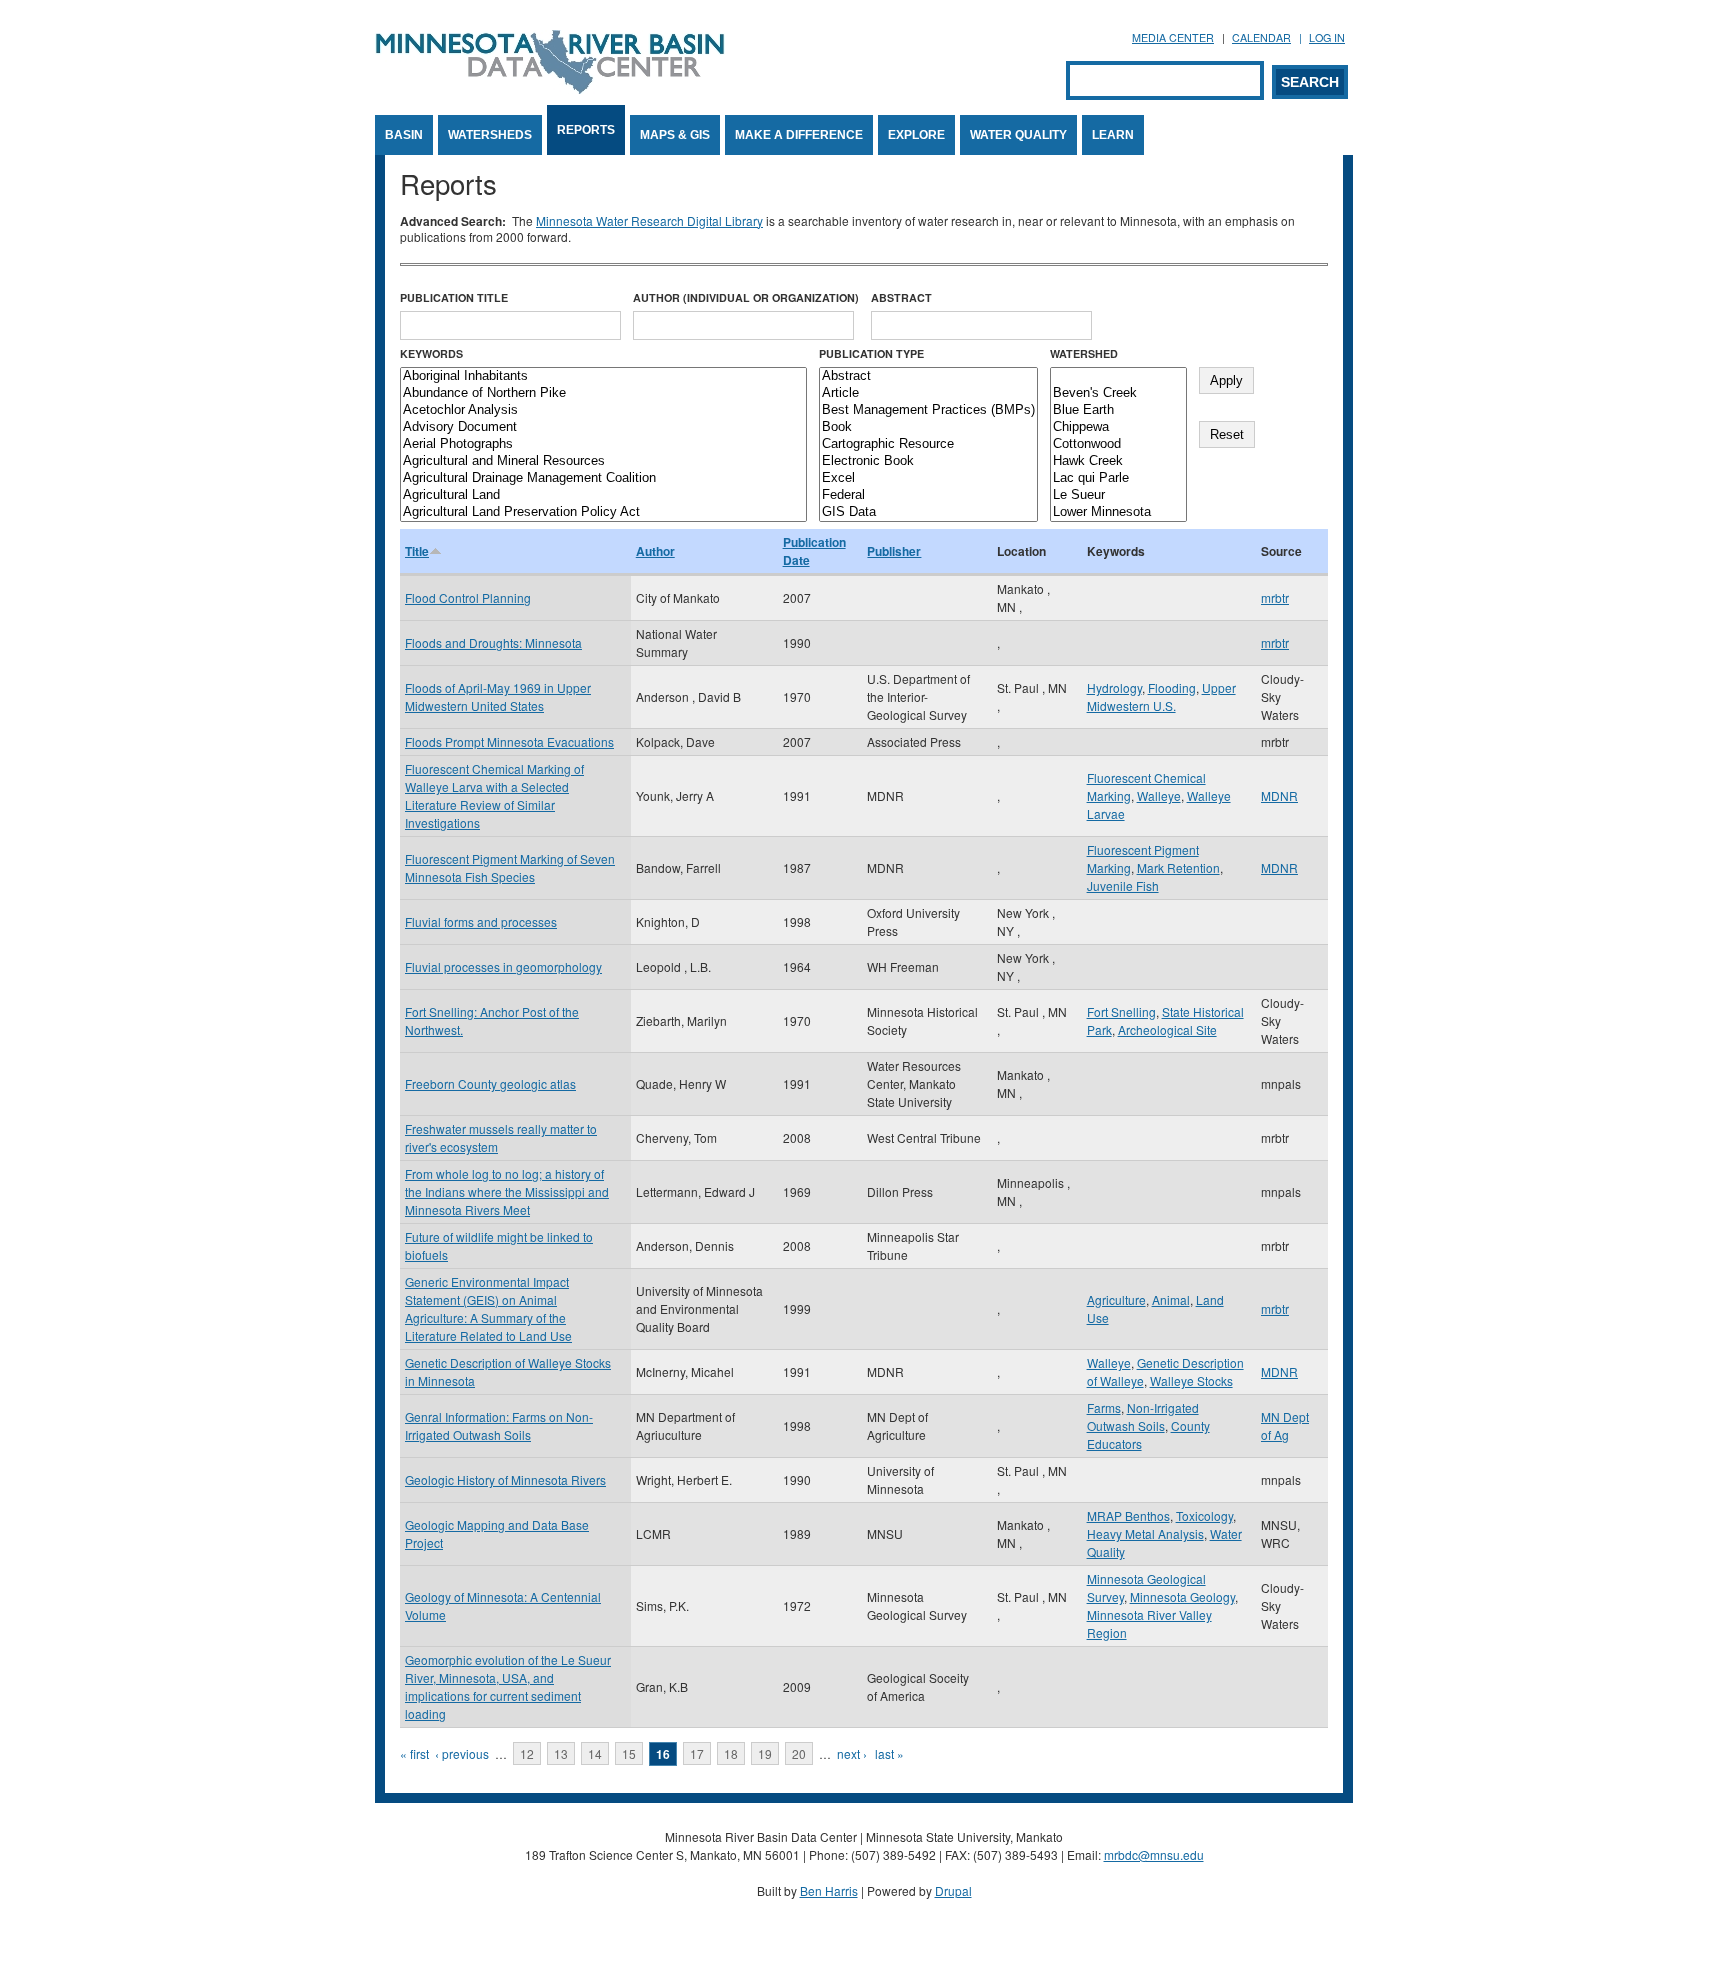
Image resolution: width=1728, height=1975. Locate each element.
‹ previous (462, 1753)
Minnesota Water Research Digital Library (649, 220)
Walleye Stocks (1191, 1380)
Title (417, 551)
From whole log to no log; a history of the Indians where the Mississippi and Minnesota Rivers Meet (507, 1191)
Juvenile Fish (1123, 885)
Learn (1113, 135)
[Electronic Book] (928, 461)
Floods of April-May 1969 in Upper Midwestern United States (498, 696)
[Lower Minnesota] (1118, 512)
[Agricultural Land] (603, 495)
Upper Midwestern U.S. (1161, 696)
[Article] (928, 393)
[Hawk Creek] (1118, 461)
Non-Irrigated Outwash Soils (1143, 1416)
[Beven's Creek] (1118, 393)
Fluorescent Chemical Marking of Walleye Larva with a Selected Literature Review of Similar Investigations (494, 795)
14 (595, 1753)
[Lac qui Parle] (1118, 478)
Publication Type (871, 353)
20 (799, 1753)
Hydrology (1114, 687)
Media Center (1173, 37)
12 (527, 1753)
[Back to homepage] (550, 88)
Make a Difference (799, 135)
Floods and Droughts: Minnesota (493, 642)
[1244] (1118, 376)
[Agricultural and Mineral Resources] (603, 461)
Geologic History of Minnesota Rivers (505, 1479)
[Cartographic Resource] (928, 444)
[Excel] (928, 478)
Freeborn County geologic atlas (490, 1083)
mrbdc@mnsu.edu (1154, 1854)
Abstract (901, 297)
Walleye (1159, 795)
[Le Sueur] (1118, 495)
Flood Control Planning (468, 597)
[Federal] (928, 495)
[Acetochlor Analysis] (603, 410)
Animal (1171, 1299)
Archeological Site (1167, 1029)
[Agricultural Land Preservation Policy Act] (603, 512)
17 (697, 1753)
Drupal (953, 1890)
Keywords (431, 353)
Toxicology (1204, 1515)
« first (414, 1753)
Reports (586, 130)
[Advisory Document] (603, 427)
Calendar (1261, 37)
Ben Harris (829, 1890)
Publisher (894, 551)
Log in (1327, 37)
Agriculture (1116, 1299)
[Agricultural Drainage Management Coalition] (603, 478)
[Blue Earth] (1118, 410)
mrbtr (1275, 597)
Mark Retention (1178, 867)
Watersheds (490, 135)
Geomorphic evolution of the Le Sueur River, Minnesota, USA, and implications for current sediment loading (508, 1686)
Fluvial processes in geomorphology (503, 966)
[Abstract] (928, 376)
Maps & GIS (675, 135)
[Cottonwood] (1118, 444)
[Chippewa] (1118, 427)
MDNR (1279, 795)
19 (765, 1753)
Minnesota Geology (1182, 1596)
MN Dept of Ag (1285, 1425)
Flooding (1172, 687)
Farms (1104, 1407)
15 (629, 1753)
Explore (916, 135)
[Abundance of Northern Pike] (603, 393)
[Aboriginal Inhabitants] (603, 376)
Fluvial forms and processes (481, 921)
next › (852, 1753)
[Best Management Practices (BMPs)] (928, 410)
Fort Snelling (1121, 1011)
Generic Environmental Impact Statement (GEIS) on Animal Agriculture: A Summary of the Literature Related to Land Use (488, 1308)
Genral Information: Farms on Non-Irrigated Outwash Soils (499, 1425)
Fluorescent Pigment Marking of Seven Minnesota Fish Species (510, 867)
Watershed (1084, 353)
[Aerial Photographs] (603, 444)
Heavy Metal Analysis (1145, 1533)
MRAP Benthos (1128, 1515)
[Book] (928, 427)
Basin (404, 135)
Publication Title (454, 297)
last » (889, 1753)
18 (731, 1753)
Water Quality (1018, 135)
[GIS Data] (928, 512)
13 (561, 1753)
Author (655, 551)
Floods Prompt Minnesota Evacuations (509, 741)
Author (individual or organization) (746, 297)
